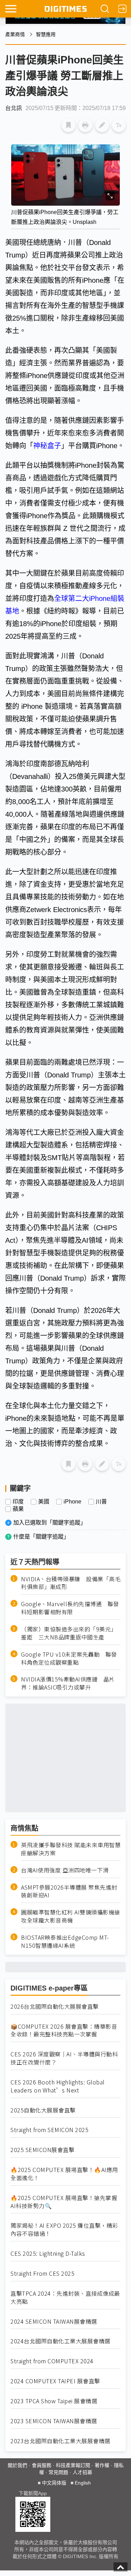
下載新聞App (33, 2493)
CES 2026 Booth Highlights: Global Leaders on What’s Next (58, 2086)
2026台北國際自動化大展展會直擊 (55, 2006)
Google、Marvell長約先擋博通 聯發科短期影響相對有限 (70, 1608)
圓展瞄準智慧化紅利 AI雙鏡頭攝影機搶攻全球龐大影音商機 (71, 1916)
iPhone (72, 1502)
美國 (44, 1502)
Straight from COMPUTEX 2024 (52, 2361)
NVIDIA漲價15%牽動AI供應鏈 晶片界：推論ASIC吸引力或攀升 (68, 1683)
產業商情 (15, 34)
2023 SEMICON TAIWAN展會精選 (54, 2421)
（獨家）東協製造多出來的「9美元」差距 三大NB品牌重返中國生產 (69, 1633)
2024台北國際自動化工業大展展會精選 (60, 2341)
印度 (18, 1502)
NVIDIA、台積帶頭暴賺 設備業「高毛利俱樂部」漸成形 (71, 1583)
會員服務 (42, 2465)
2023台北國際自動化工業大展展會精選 (60, 2441)
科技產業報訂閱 (73, 2465)
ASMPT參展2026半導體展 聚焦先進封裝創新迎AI (69, 1891)
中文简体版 (54, 2483)
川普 (101, 1502)
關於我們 (17, 2465)
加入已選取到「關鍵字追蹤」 (50, 1523)
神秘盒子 (47, 446)
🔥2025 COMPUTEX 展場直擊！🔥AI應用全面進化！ (64, 2174)
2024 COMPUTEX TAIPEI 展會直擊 (55, 2381)
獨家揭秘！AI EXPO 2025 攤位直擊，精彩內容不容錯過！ (64, 2229)
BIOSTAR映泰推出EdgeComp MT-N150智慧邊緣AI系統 (65, 1941)
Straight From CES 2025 (42, 2273)
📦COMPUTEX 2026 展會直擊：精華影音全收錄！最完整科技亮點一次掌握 (64, 2030)
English (83, 2483)
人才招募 (82, 2472)
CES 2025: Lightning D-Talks (48, 2253)
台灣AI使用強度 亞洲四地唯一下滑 (65, 1870)
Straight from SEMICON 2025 (49, 2130)
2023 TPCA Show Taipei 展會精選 (54, 2401)
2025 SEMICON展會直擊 (42, 2150)
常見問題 (58, 2472)
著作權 (102, 2465)
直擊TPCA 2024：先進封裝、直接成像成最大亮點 (65, 2297)
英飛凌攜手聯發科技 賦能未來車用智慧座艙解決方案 (71, 1849)
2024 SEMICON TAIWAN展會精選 (54, 2321)
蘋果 (18, 1509)
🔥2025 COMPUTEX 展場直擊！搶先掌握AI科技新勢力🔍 (64, 2202)
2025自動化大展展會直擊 (43, 2110)
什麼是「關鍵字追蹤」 (41, 1537)
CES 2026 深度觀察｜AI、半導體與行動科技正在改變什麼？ (64, 2058)
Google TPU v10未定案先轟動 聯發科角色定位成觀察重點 (69, 1658)
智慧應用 (46, 34)
